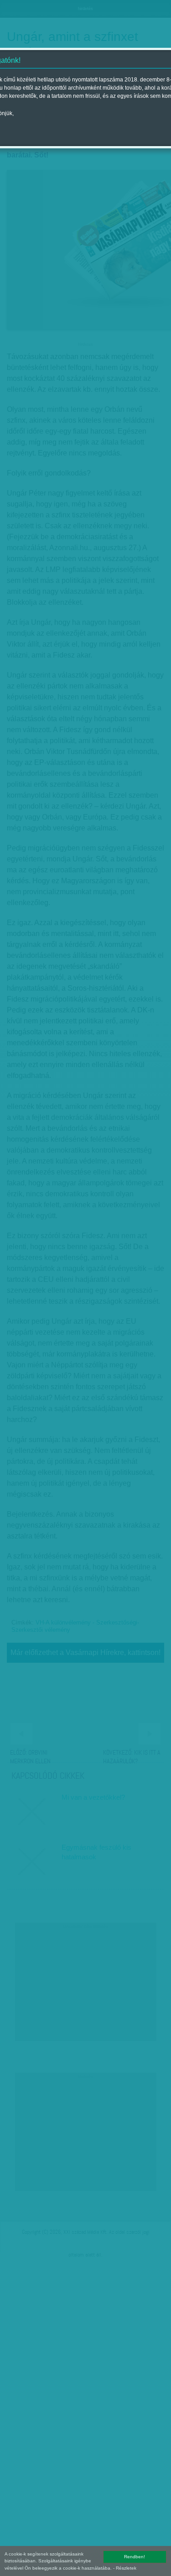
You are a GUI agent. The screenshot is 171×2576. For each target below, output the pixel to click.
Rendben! (135, 2557)
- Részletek (125, 2568)
